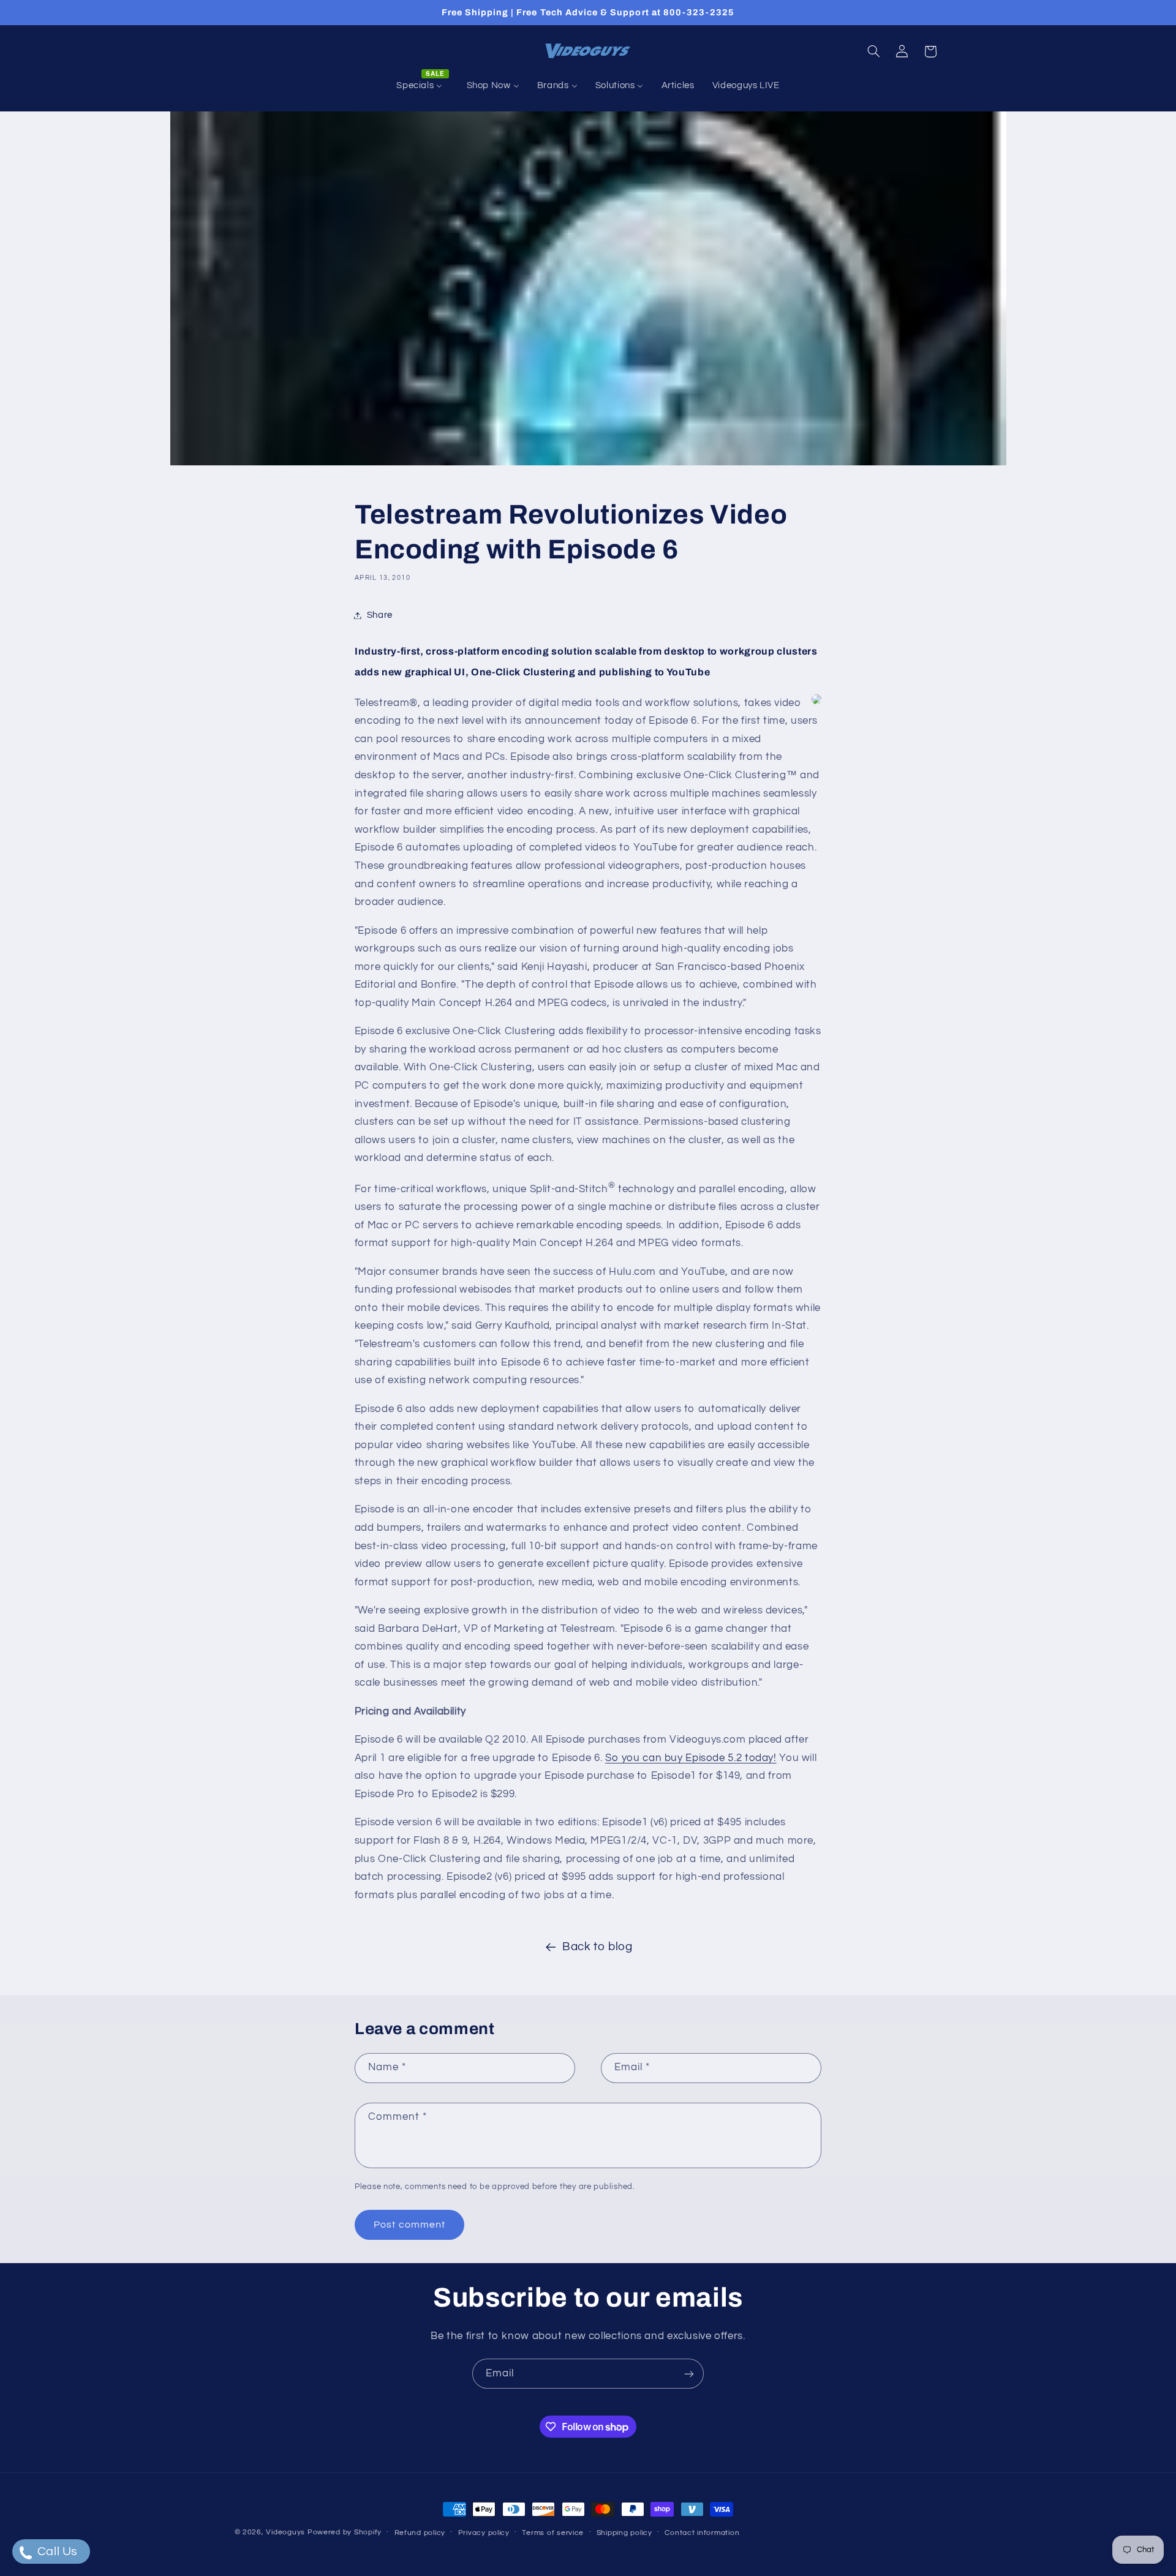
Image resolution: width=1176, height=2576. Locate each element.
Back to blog (597, 1947)
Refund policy (420, 2533)
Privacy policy (484, 2533)
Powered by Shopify (345, 2532)
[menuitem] (423, 86)
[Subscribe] (689, 2374)
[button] (873, 51)
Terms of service (553, 2533)
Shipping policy (624, 2533)
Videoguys (285, 2532)
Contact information (702, 2533)
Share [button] (380, 615)
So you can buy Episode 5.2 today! (691, 1758)
